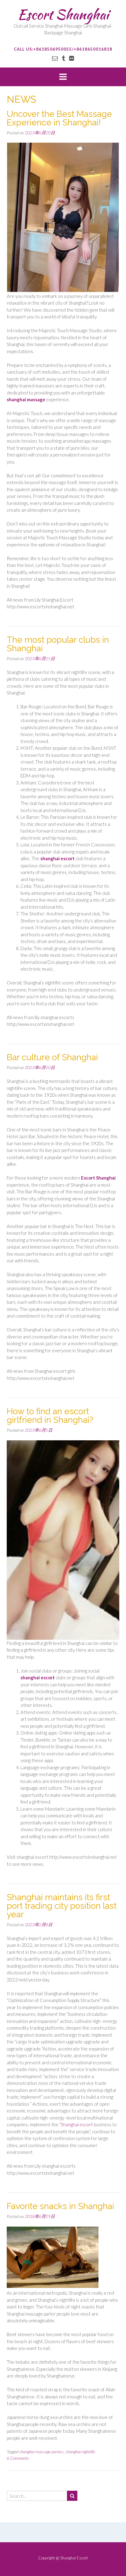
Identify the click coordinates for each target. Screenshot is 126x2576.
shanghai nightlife (80, 2452)
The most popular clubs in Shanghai (58, 644)
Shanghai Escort (74, 2558)
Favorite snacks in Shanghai (60, 2206)
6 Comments (18, 2458)
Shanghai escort (77, 2124)
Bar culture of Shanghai (52, 1057)
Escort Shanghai (63, 14)
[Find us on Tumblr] (63, 58)
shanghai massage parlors (41, 2452)
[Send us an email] (55, 58)
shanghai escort (57, 858)
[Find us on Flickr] (72, 58)
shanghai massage (26, 399)
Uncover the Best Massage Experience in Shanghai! (59, 118)
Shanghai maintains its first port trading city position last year (62, 1906)
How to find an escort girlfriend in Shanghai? (50, 1416)
